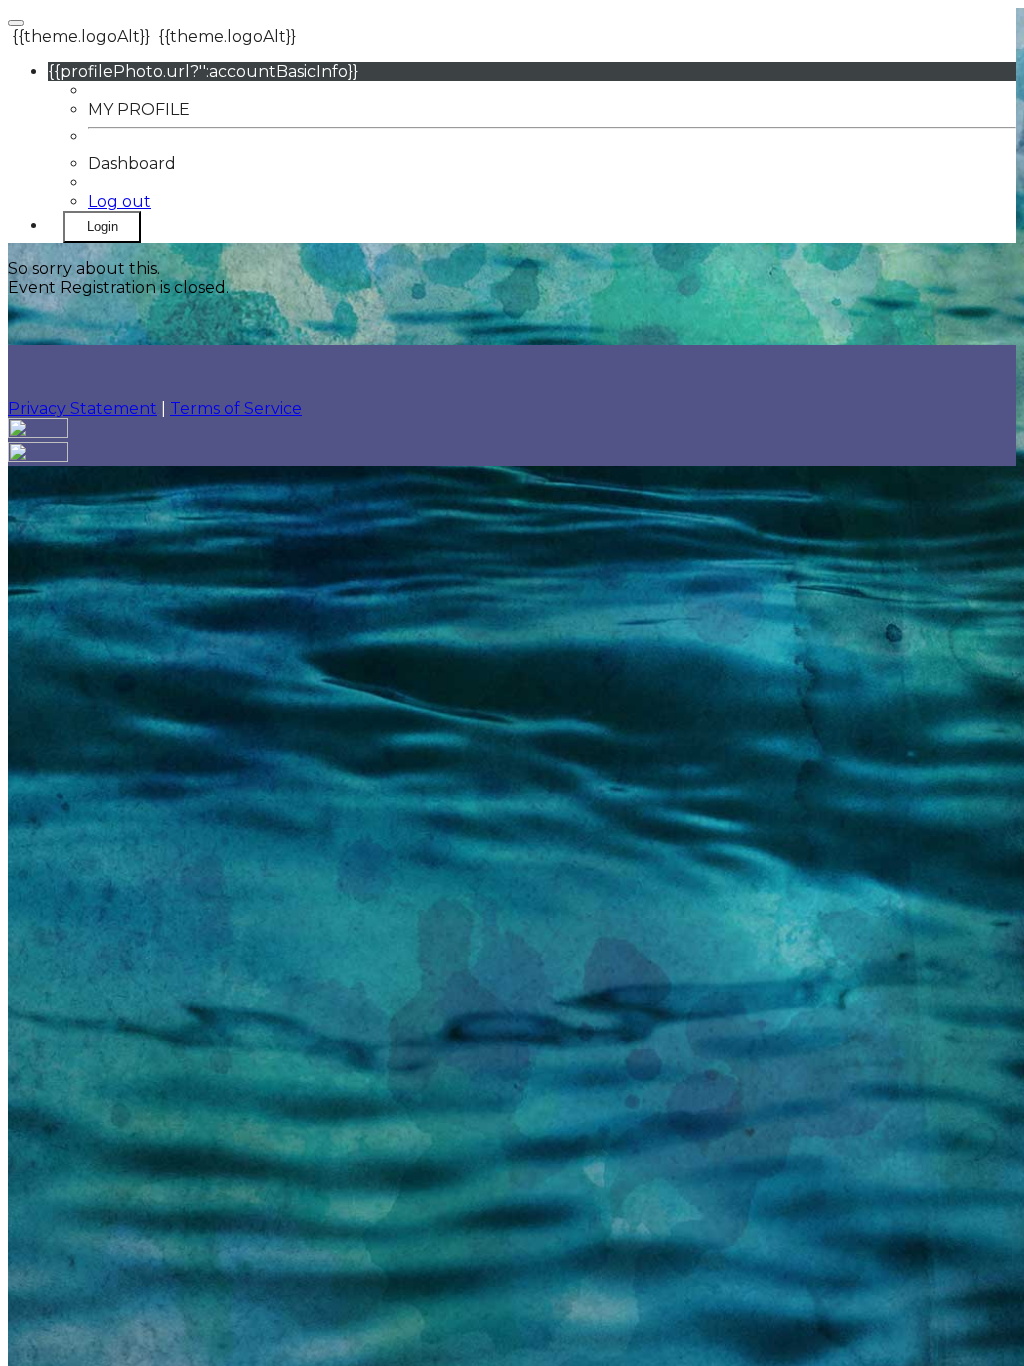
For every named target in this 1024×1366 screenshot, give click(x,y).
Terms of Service (236, 408)
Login (102, 226)
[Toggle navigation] (16, 23)
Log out (119, 201)
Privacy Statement (82, 408)
